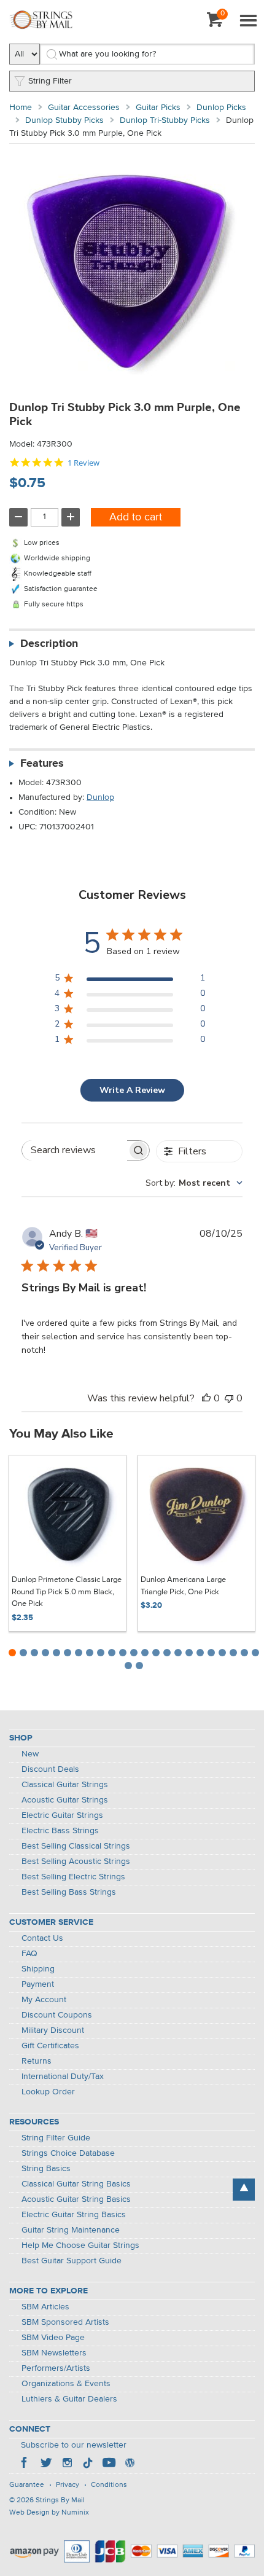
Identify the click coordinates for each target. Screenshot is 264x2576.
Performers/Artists (56, 2368)
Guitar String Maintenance (71, 2230)
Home (21, 108)
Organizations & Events (66, 2384)
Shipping (38, 1969)
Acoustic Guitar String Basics (76, 2199)
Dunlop (100, 797)
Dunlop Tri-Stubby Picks (165, 120)
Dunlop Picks (221, 108)
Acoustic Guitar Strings (65, 1800)
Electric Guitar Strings (62, 1815)
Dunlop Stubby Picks (64, 120)
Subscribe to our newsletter (74, 2445)
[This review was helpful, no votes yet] (206, 1398)
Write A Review (132, 1090)
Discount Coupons (57, 2015)
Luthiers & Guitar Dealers (69, 2399)
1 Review (83, 463)
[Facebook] (25, 2464)
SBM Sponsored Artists (65, 2322)
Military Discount (53, 2030)
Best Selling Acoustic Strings (76, 1862)
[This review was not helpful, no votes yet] (229, 1398)
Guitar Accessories (84, 108)
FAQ (29, 1954)
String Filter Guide (56, 2138)
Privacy (68, 2485)
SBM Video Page (53, 2338)
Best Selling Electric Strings (73, 1877)
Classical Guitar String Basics (76, 2184)
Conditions (109, 2485)
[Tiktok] (88, 2464)
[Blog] (130, 2464)
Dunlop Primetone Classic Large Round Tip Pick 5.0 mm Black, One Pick (67, 1592)
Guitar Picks (158, 108)
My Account (44, 2000)
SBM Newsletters (54, 2353)
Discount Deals (50, 1769)
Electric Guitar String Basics (74, 2215)
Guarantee (27, 2485)
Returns (37, 2061)
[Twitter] (46, 2464)
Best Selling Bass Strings (69, 1892)
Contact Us (42, 1938)
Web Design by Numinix (49, 2513)
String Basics (46, 2169)
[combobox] (194, 1183)
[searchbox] (75, 1150)
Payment (38, 1984)
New (30, 1754)
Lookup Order (48, 2092)
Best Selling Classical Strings (76, 1846)
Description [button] (49, 644)
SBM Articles (45, 2307)
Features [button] (42, 764)
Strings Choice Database (68, 2153)
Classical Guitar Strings (65, 1785)
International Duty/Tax (63, 2077)
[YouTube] (109, 2464)
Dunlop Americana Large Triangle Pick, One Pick (183, 1586)
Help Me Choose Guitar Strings (80, 2245)
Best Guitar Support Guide (72, 2261)
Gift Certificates (50, 2046)
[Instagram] (67, 2464)
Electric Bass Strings (60, 1831)
